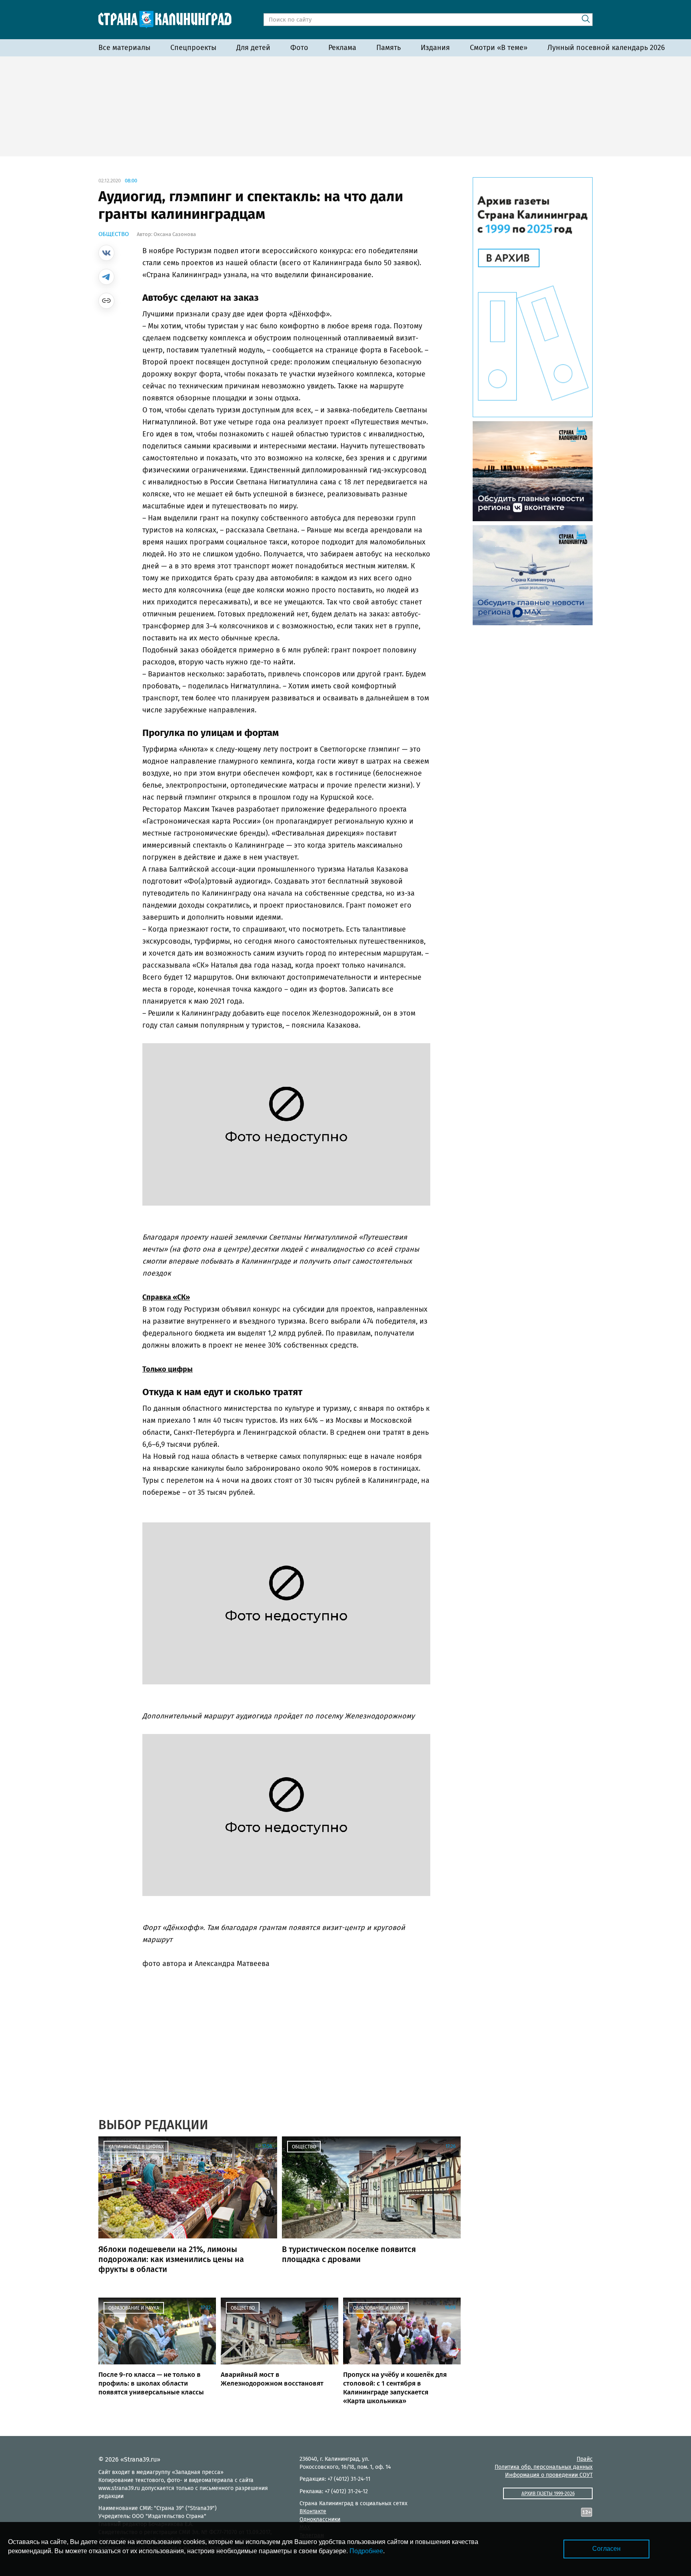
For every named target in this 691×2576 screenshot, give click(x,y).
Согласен (606, 2549)
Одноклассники (320, 2519)
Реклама (342, 48)
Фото (299, 48)
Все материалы (124, 48)
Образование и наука (134, 2308)
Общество (114, 234)
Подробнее (366, 2551)
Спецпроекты (193, 48)
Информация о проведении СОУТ (549, 2475)
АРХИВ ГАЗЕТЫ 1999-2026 (548, 2494)
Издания (435, 48)
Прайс (585, 2459)
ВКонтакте (313, 2511)
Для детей (253, 48)
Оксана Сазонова (175, 234)
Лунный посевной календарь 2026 (606, 48)
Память (388, 48)
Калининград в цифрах (136, 2147)
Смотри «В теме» (499, 48)
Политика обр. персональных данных (544, 2467)
